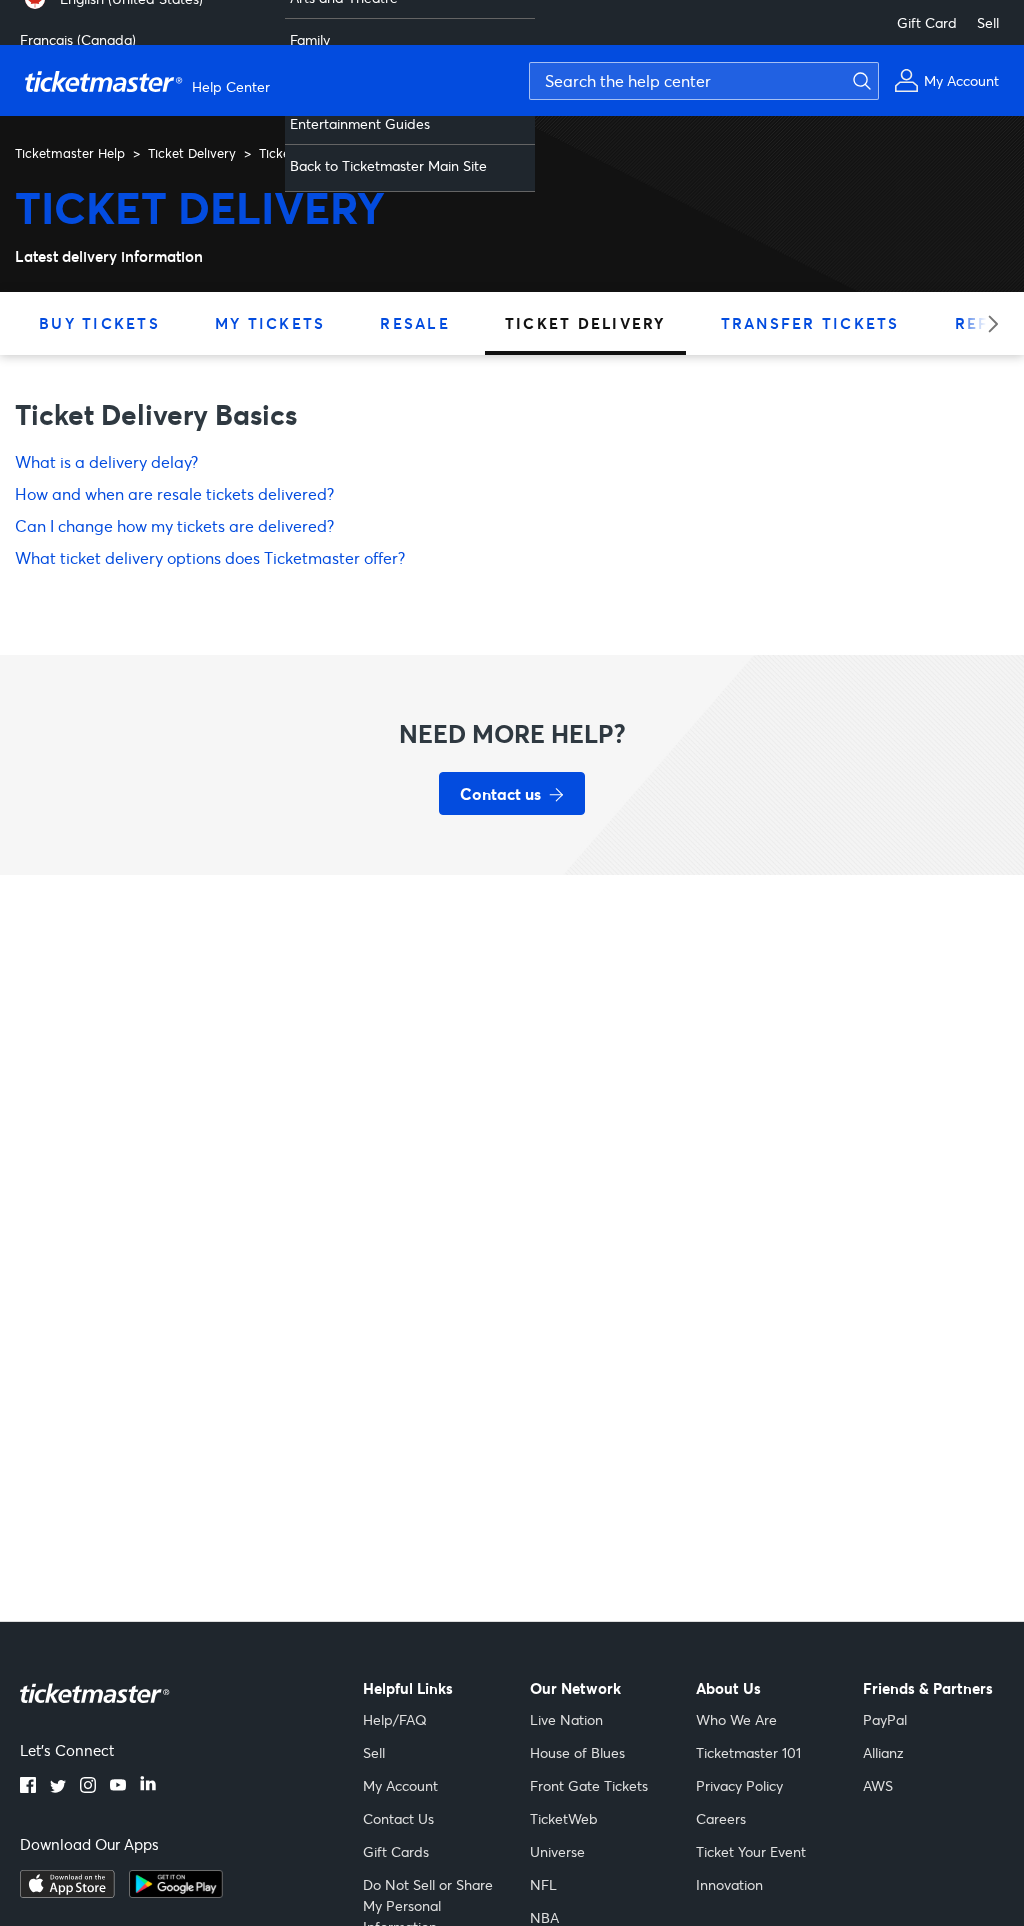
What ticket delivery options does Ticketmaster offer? (210, 557)
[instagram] (88, 1787)
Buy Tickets (99, 323)
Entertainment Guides (360, 123)
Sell (988, 22)
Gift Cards (396, 1851)
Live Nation (566, 1719)
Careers (721, 1818)
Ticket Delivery (192, 153)
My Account (400, 1785)
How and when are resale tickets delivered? (174, 493)
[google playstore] (176, 1892)
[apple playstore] (67, 1892)
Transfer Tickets (810, 323)
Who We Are (736, 1719)
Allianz (883, 1752)
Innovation (729, 1884)
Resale (415, 323)
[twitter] (58, 1787)
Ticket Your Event (751, 1851)
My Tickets (270, 323)
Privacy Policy (739, 1785)
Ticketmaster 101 (748, 1752)
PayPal (885, 1719)
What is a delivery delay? (106, 461)
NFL (543, 1884)
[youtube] (118, 1787)
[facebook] (28, 1787)
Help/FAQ (395, 1719)
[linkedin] (148, 1787)
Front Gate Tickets (589, 1785)
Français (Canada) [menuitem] (78, 39)
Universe (557, 1851)
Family (310, 39)
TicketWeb (564, 1818)
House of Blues (577, 1752)
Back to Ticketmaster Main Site (388, 165)
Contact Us (398, 1818)
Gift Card (927, 22)
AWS (878, 1785)
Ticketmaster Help (70, 153)
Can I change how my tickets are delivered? (174, 525)
